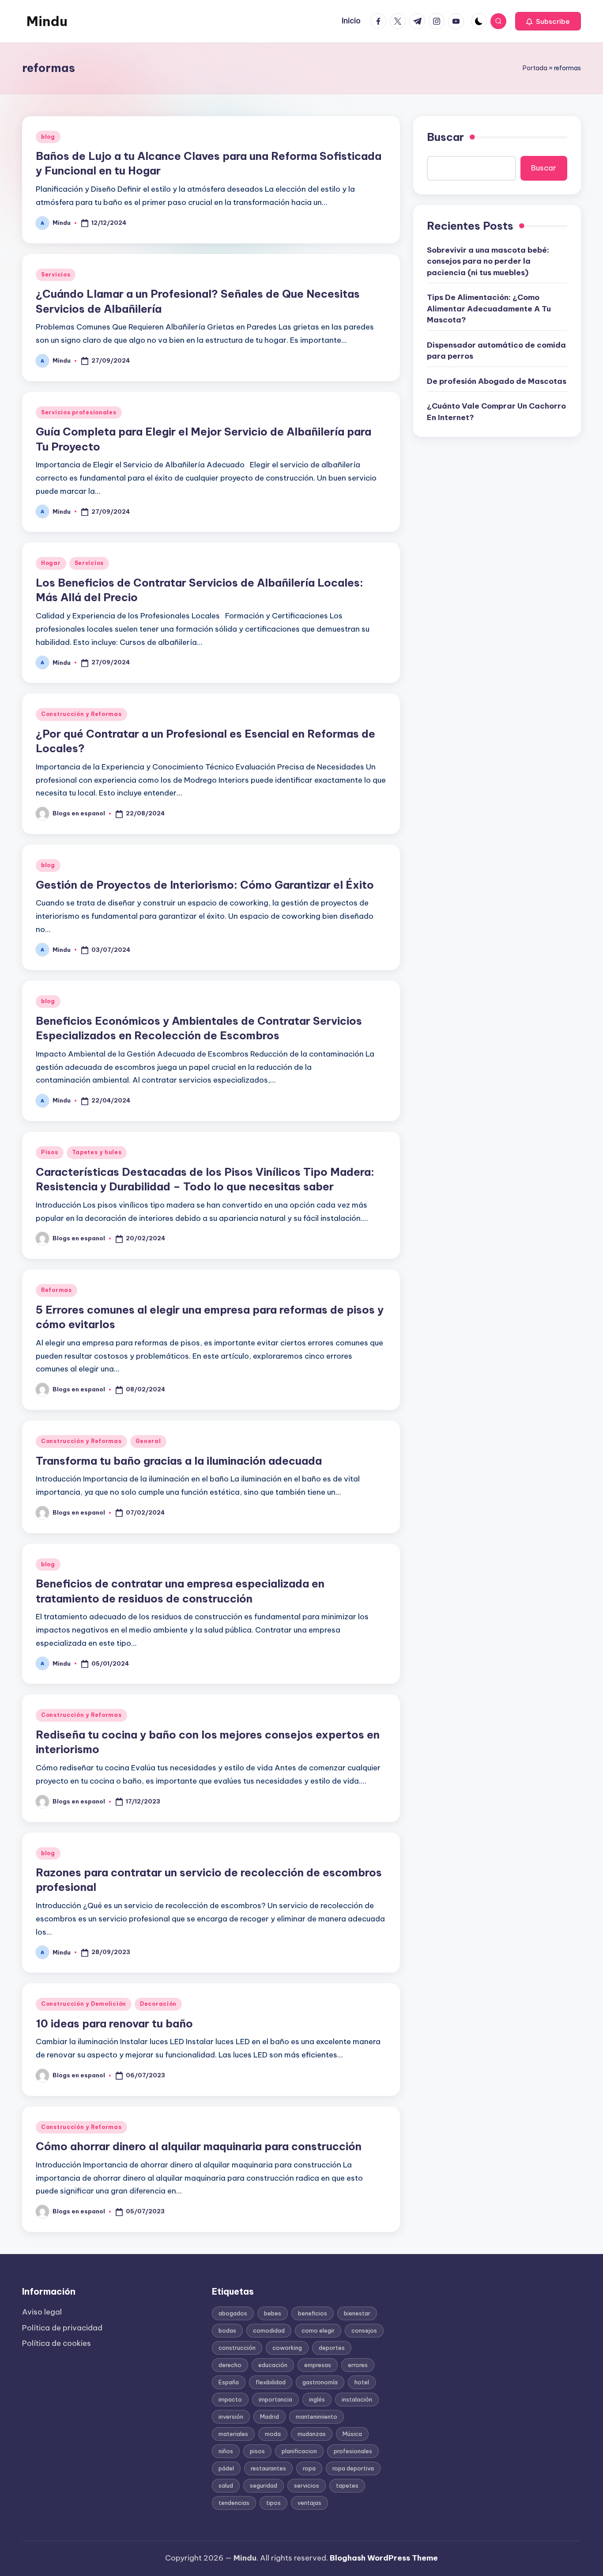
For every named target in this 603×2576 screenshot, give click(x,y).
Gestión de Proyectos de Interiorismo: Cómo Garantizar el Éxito (205, 885)
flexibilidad (271, 2382)
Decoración (158, 2004)
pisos (257, 2451)
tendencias (234, 2503)
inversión (231, 2417)
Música (352, 2434)
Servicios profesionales (79, 412)
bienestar (357, 2313)
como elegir (318, 2330)
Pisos (50, 1152)
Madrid (269, 2417)
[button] (548, 21)
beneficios (313, 2313)
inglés (317, 2399)
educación (273, 2365)
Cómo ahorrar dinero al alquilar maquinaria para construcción (199, 2146)
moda (273, 2434)
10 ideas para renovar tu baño (114, 2023)
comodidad (269, 2330)
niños (226, 2451)
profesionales (353, 2451)
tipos (273, 2503)
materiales (233, 2434)
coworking (287, 2348)
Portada (535, 68)
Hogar (51, 563)
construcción (237, 2348)
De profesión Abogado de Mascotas (497, 381)
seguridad (264, 2485)
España (229, 2382)
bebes (273, 2313)
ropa (309, 2468)
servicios (307, 2485)
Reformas (57, 1290)
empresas (318, 2365)
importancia (275, 2399)
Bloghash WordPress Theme (384, 2558)
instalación (357, 2399)
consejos (364, 2330)
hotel (362, 2382)
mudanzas (312, 2434)
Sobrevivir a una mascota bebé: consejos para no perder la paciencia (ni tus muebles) (488, 261)
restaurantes (268, 2468)
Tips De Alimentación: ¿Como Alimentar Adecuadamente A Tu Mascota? (489, 309)
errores (358, 2365)
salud (226, 2485)
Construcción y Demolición (84, 2004)
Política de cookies (57, 2343)
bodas (227, 2330)
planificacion (299, 2451)
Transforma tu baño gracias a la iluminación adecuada (179, 1461)
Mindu (47, 21)
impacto (230, 2399)
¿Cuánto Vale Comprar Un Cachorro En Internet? (496, 412)
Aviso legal (42, 2312)
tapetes (347, 2485)
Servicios (56, 275)
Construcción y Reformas (81, 714)
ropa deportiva (353, 2468)
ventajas (309, 2503)
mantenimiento (317, 2417)
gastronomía (320, 2382)
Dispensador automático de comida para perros (496, 350)
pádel (226, 2468)
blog (48, 137)
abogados (233, 2313)
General (148, 1441)
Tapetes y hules (97, 1152)
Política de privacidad (62, 2328)
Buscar (445, 137)
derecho (230, 2365)
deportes (332, 2348)
